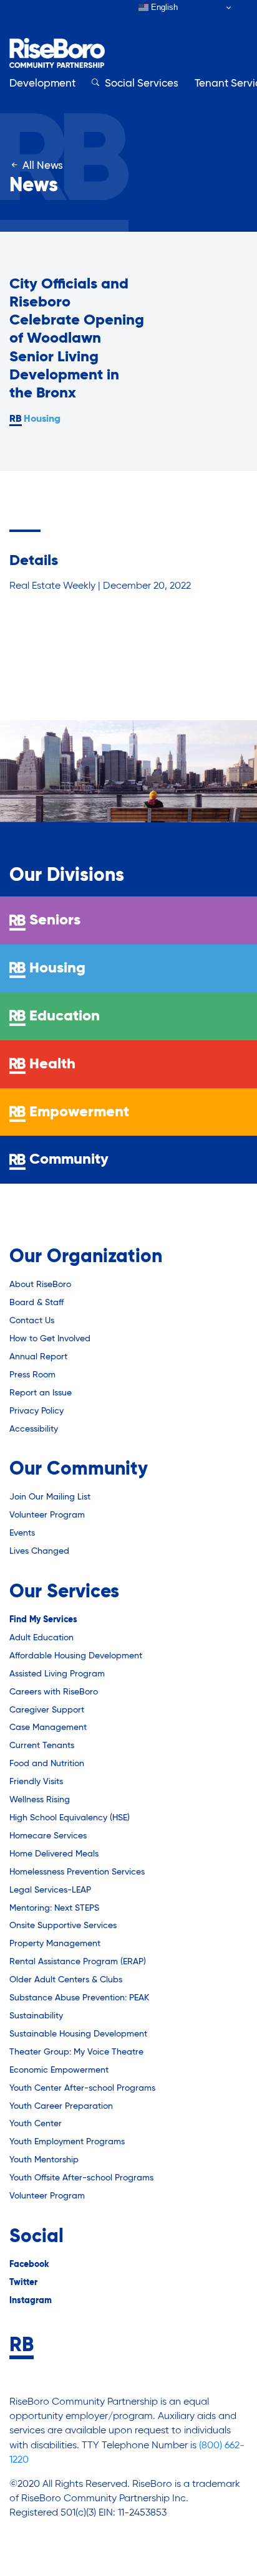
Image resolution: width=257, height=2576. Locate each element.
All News (41, 166)
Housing (42, 419)
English (163, 7)
